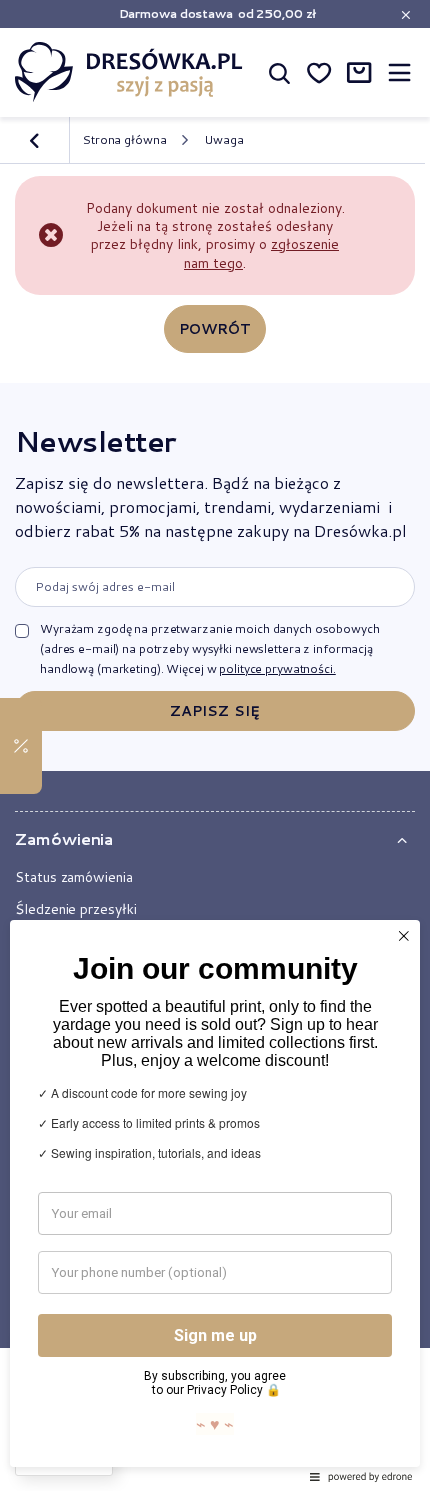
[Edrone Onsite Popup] (215, 745)
